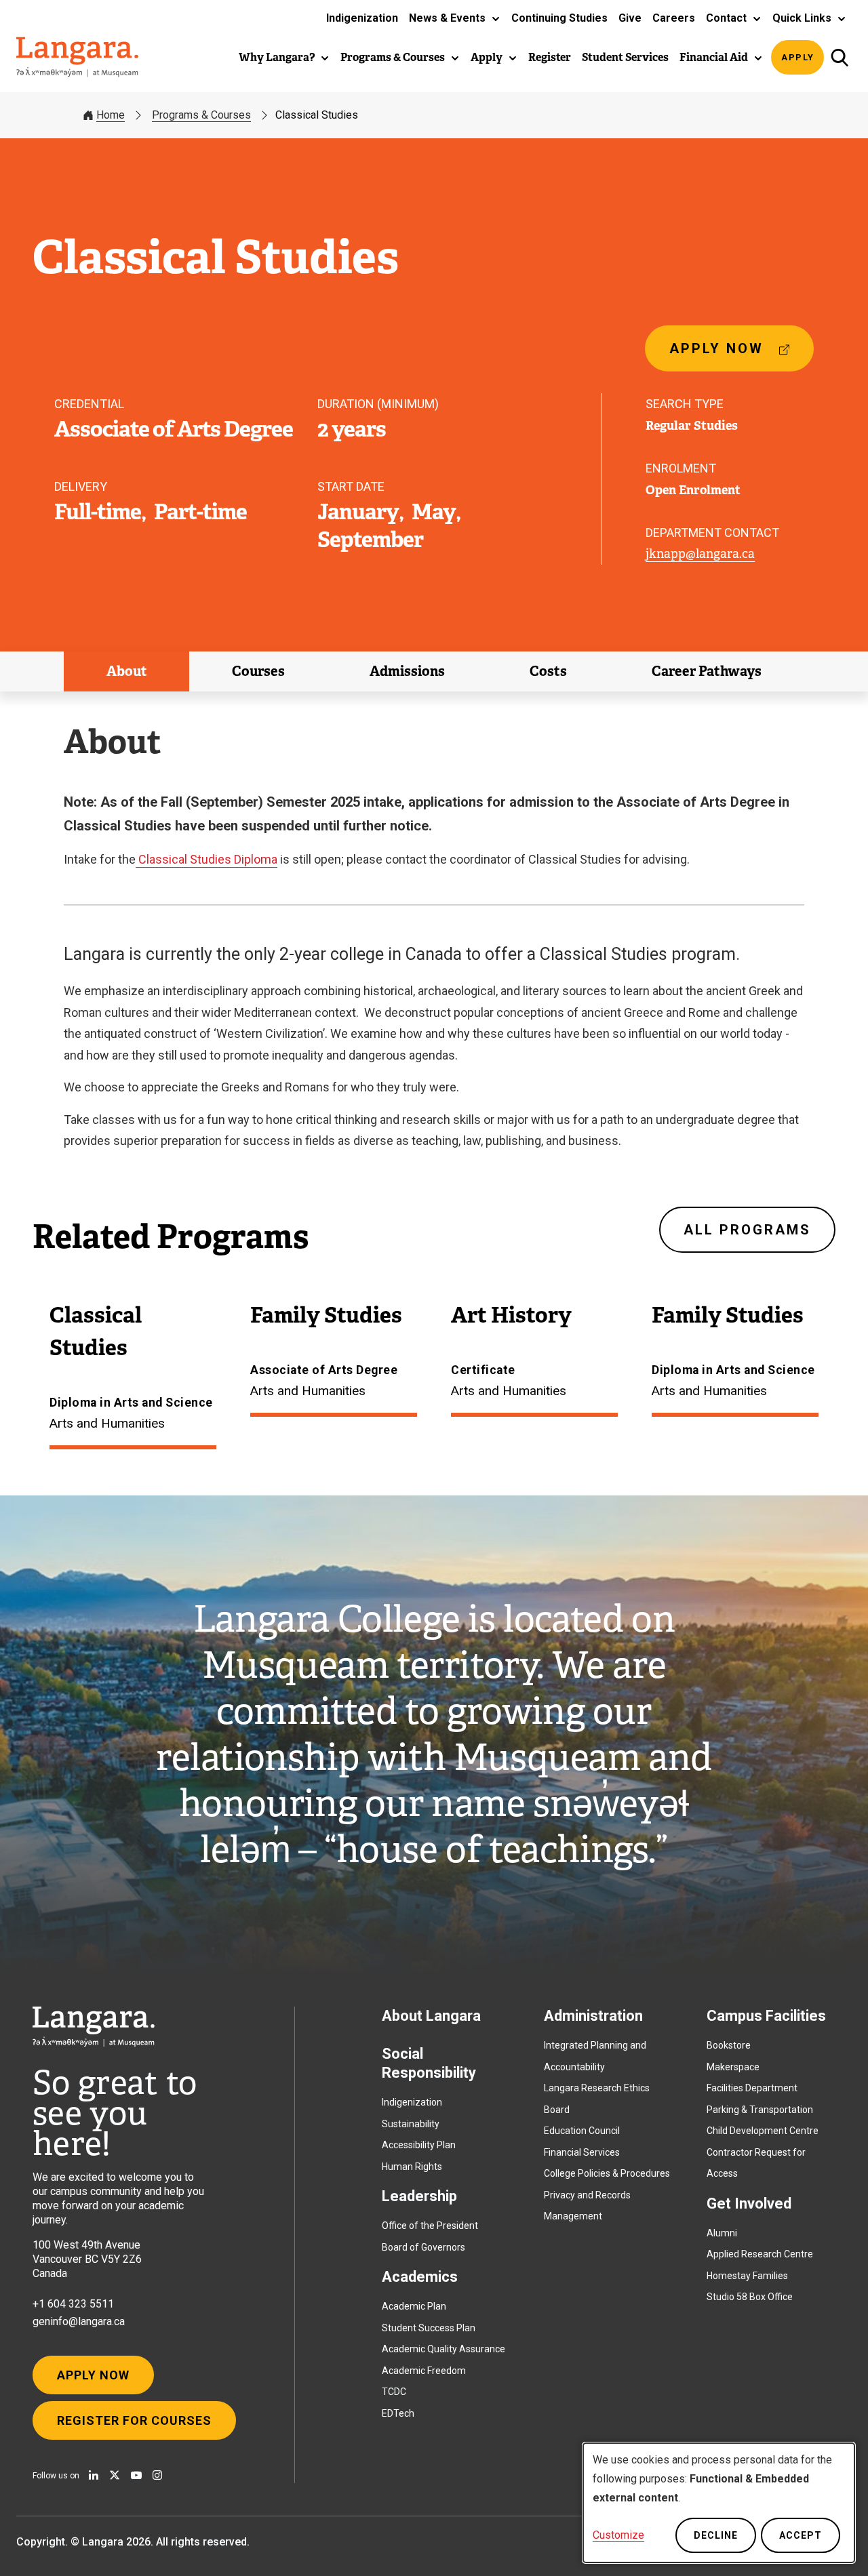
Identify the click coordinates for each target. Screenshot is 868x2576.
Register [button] (550, 57)
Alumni (722, 2233)
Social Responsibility (429, 2063)
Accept (801, 2535)
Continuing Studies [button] (559, 18)
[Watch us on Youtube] (136, 2475)
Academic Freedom (424, 2371)
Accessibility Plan (419, 2145)
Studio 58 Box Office (750, 2297)
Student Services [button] (625, 57)
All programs (747, 1230)
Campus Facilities (766, 2016)
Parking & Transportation (760, 2110)
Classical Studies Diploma (206, 859)
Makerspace (733, 2067)
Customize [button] (618, 2535)
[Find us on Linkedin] (94, 2475)
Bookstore (729, 2045)
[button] (455, 18)
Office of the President (430, 2226)
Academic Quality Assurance (443, 2349)
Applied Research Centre (760, 2254)
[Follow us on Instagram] (157, 2475)
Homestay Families (747, 2276)
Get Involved (749, 2203)
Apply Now (93, 2375)
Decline (716, 2535)
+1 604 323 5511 (73, 2304)
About (127, 671)
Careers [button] (674, 18)
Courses (258, 671)
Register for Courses (134, 2420)
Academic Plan (414, 2306)
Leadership (419, 2196)
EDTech (398, 2413)
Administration (593, 2016)
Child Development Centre (763, 2131)
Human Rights (412, 2167)
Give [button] (630, 18)
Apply (798, 57)
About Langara (431, 2016)
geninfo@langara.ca (79, 2321)
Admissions (407, 671)
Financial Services (582, 2152)
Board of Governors (423, 2247)
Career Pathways (707, 671)
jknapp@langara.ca (700, 554)
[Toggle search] (839, 57)
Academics (420, 2277)
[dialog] (719, 2503)
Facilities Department (752, 2088)
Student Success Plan (429, 2328)
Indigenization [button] (362, 18)
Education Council (582, 2131)
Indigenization (412, 2102)
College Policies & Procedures (607, 2173)
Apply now (722, 356)
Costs (548, 671)
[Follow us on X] (115, 2475)
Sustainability (411, 2124)
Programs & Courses (201, 115)
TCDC (394, 2392)
